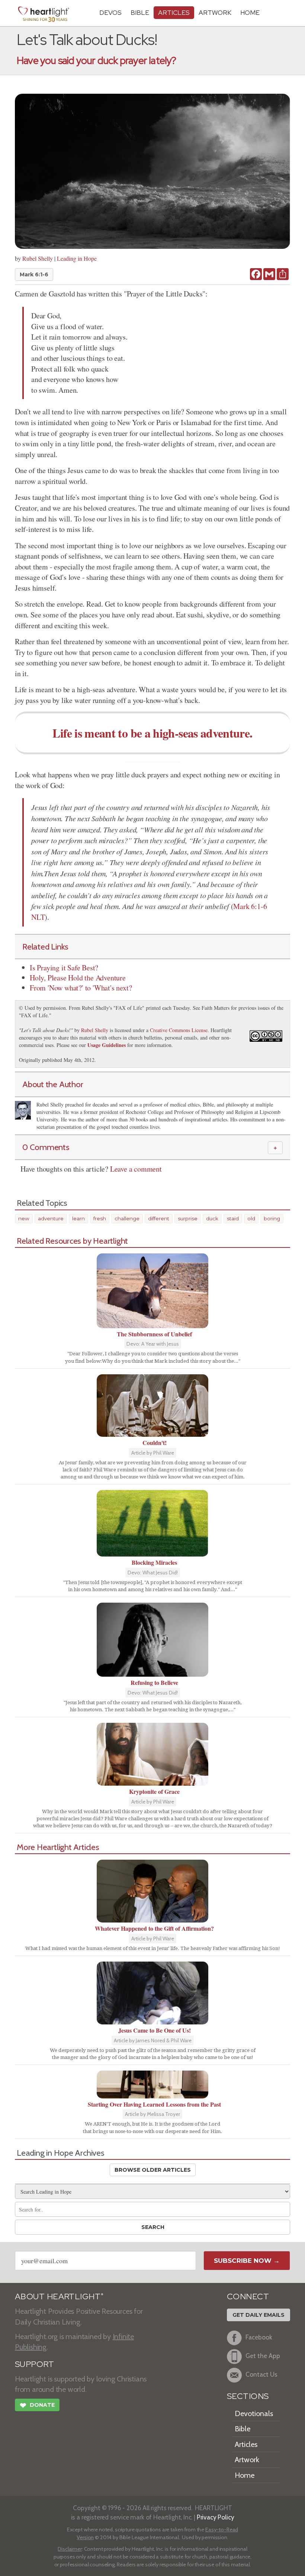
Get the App (263, 2356)
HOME (250, 12)
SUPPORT (34, 2364)
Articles (174, 12)
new (24, 1218)
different (159, 1218)
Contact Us (261, 2375)
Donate (37, 2405)
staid (233, 1218)
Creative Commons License (179, 1030)
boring (272, 1218)
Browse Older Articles (153, 2170)
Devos (110, 12)
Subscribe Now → (247, 2261)
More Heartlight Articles (58, 1847)
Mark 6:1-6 (34, 274)
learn (78, 1218)
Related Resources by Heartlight (72, 1241)
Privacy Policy (216, 2517)
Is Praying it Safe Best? (64, 968)
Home (245, 2475)
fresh (100, 1218)
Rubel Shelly (38, 258)
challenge (127, 1218)
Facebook (259, 2337)
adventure (51, 1218)
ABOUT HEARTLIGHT (59, 2296)
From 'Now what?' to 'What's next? (81, 988)
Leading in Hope (77, 258)
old (251, 1218)
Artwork (215, 12)
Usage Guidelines (107, 1045)
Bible (140, 12)
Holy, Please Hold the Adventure (78, 978)
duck (212, 1218)
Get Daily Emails (259, 2315)
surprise (188, 1218)
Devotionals (254, 2413)
